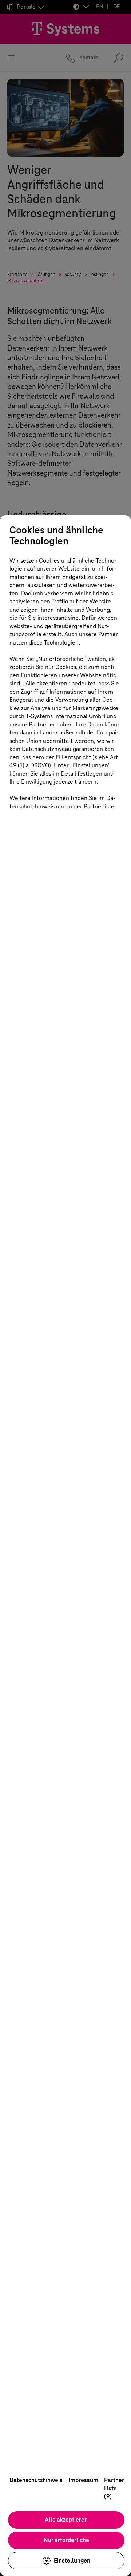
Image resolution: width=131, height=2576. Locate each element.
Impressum (83, 2480)
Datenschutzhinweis (36, 2480)
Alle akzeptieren (66, 2520)
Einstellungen (72, 2561)
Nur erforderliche (66, 2540)
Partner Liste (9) (114, 2488)
